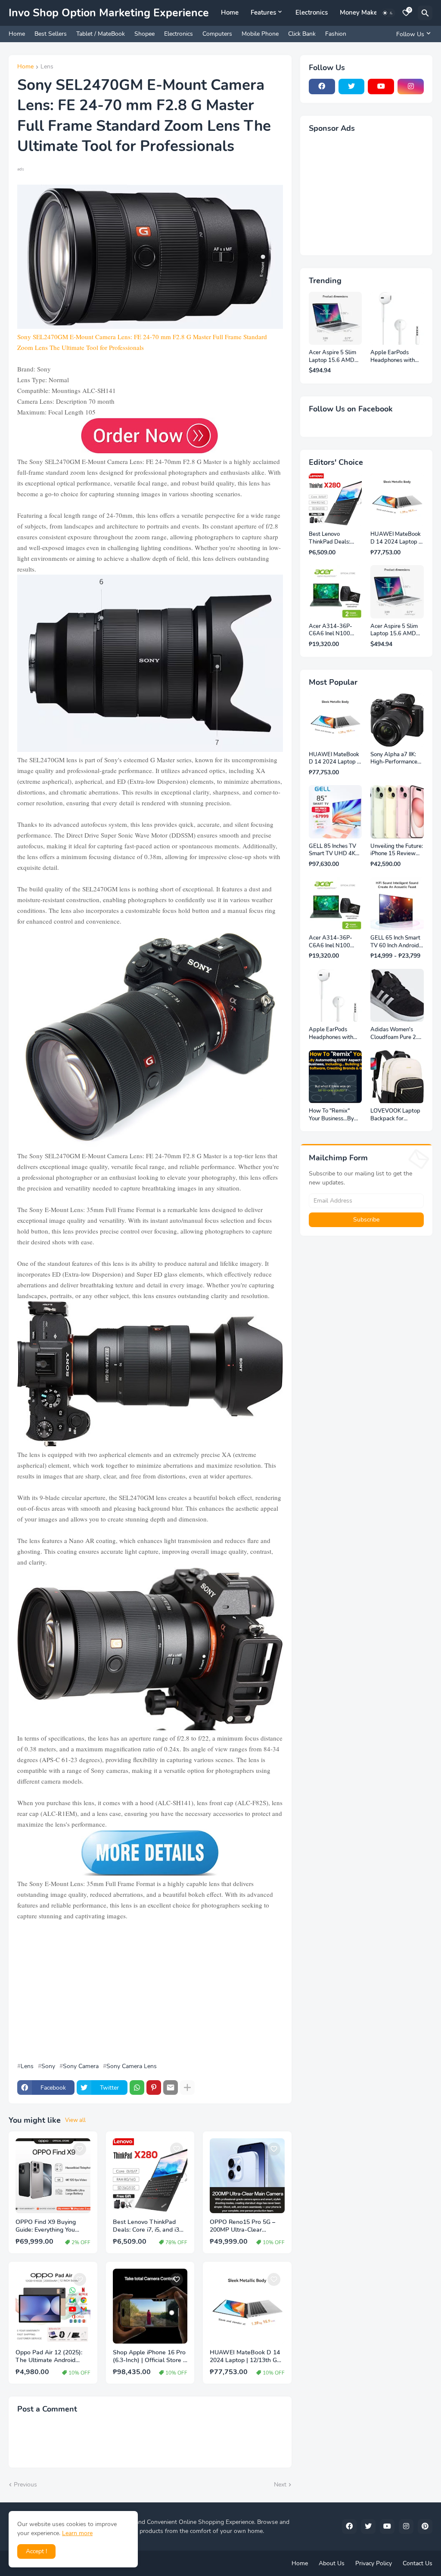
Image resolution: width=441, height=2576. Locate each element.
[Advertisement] (150, 1992)
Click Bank (302, 34)
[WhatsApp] (137, 2087)
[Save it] (80, 2149)
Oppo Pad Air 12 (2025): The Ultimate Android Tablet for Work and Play (50, 2357)
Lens (47, 67)
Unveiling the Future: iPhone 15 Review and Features (397, 850)
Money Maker (360, 12)
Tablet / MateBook (101, 34)
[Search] (425, 13)
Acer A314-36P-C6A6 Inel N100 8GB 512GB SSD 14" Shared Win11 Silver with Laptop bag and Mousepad (333, 630)
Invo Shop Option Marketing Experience (109, 13)
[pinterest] (425, 2527)
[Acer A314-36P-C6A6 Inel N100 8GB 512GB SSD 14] (335, 592)
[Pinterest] (154, 2087)
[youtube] (381, 87)
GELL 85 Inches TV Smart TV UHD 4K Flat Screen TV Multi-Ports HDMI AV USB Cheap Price (335, 850)
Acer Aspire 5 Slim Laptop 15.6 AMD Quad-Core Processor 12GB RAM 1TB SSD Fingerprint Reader (333, 357)
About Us (332, 2563)
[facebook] (322, 87)
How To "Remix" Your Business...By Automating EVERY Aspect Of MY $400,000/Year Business (334, 1115)
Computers (217, 34)
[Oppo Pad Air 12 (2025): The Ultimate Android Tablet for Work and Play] (53, 2306)
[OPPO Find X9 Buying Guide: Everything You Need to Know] (53, 2176)
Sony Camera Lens (132, 2066)
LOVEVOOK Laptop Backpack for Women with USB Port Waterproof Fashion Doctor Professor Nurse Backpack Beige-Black (395, 1115)
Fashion (336, 34)
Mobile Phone (260, 34)
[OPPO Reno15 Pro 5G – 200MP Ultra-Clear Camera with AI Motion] (247, 2176)
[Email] (171, 2087)
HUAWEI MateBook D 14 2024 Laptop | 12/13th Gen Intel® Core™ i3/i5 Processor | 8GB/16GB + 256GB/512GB (247, 2357)
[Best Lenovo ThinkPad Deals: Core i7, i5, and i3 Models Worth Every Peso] (150, 2176)
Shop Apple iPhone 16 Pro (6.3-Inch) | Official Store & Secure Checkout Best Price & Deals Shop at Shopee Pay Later (150, 2357)
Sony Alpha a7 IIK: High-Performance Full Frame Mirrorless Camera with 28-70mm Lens (396, 759)
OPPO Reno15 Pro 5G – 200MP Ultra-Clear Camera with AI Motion (242, 2227)
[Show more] (187, 2087)
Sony (48, 2066)
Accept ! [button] (36, 2551)
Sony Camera (81, 2066)
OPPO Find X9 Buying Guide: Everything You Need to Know (46, 2227)
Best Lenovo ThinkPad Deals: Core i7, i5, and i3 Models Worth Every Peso (149, 2227)
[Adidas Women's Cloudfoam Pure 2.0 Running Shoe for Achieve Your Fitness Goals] (397, 996)
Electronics (312, 12)
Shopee (144, 34)
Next (280, 2485)
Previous (25, 2485)
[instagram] (411, 87)
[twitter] (352, 87)
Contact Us (418, 2563)
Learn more (77, 2533)
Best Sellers (51, 34)
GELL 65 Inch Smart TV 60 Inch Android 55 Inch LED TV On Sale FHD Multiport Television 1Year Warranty (395, 942)
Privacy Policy (374, 2563)
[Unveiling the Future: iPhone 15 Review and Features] (397, 812)
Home (230, 12)
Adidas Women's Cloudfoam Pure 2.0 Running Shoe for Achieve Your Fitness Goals (396, 1034)
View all (75, 2120)
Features (263, 12)
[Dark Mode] (388, 13)
